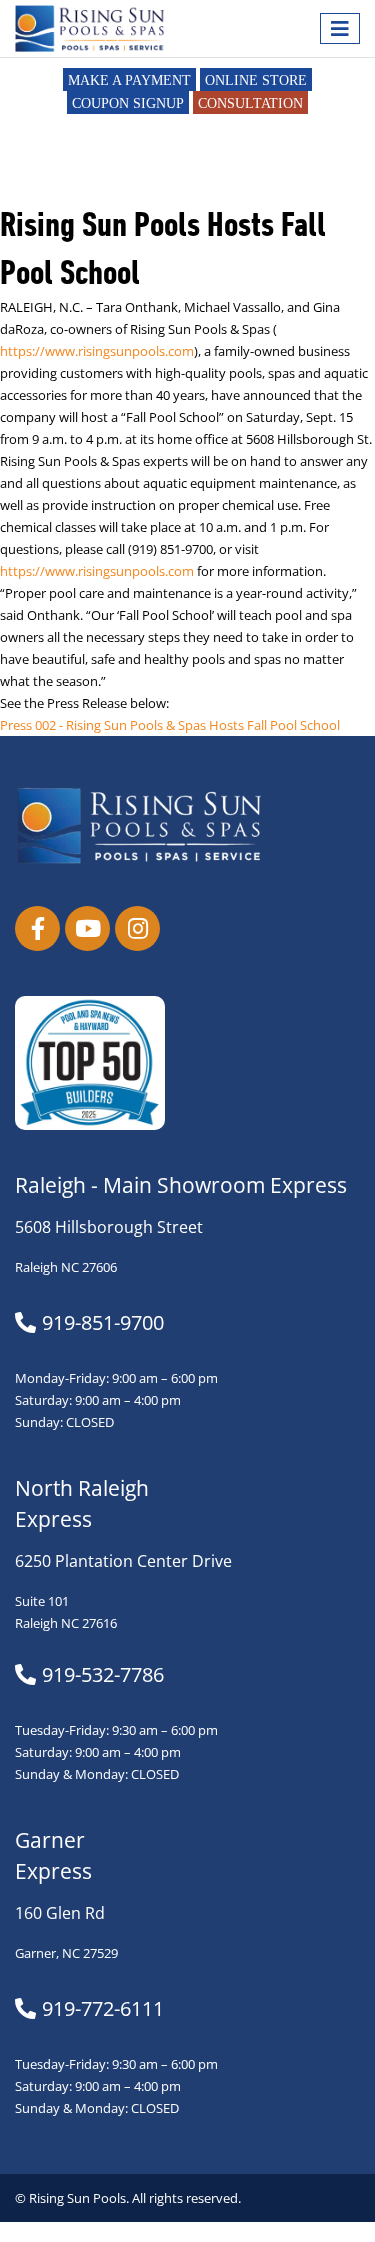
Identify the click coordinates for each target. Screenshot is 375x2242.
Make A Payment (129, 80)
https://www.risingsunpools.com (97, 351)
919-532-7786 (103, 1675)
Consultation (250, 103)
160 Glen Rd (60, 1913)
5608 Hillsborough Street (109, 1227)
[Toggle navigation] (340, 28)
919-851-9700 (103, 1323)
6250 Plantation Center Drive (123, 1561)
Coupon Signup (128, 103)
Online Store (256, 80)
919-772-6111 (103, 2009)
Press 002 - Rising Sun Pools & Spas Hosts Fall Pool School (170, 725)
